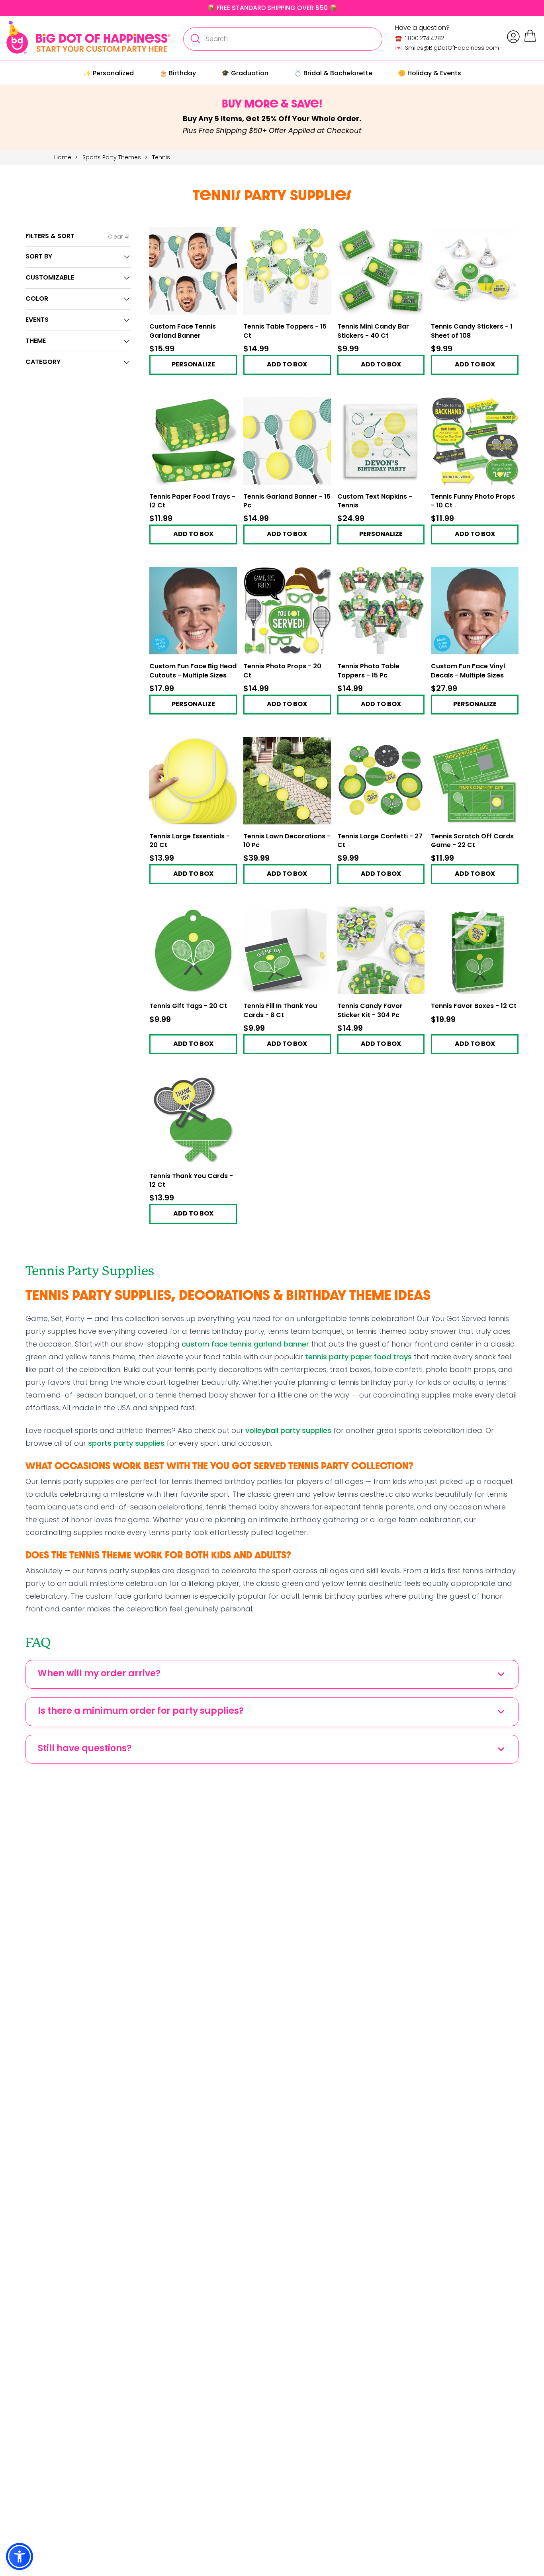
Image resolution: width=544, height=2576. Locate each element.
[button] (20, 2556)
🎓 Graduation (245, 73)
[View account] (513, 37)
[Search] (195, 39)
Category (43, 362)
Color (37, 299)
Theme (36, 341)
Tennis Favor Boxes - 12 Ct (474, 1006)
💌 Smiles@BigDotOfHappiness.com (447, 48)
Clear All (119, 237)
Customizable (50, 278)
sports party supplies (126, 1443)
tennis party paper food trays (358, 1357)
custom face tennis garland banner (245, 1344)
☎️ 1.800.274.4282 (420, 38)
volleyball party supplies (288, 1430)
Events (37, 320)
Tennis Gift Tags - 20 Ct (188, 1006)
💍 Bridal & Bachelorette (333, 73)
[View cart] (530, 41)
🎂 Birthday (178, 73)
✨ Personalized (109, 73)
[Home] (88, 37)
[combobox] (283, 39)
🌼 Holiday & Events (430, 73)
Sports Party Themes (113, 157)
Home (63, 157)
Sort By (39, 257)
